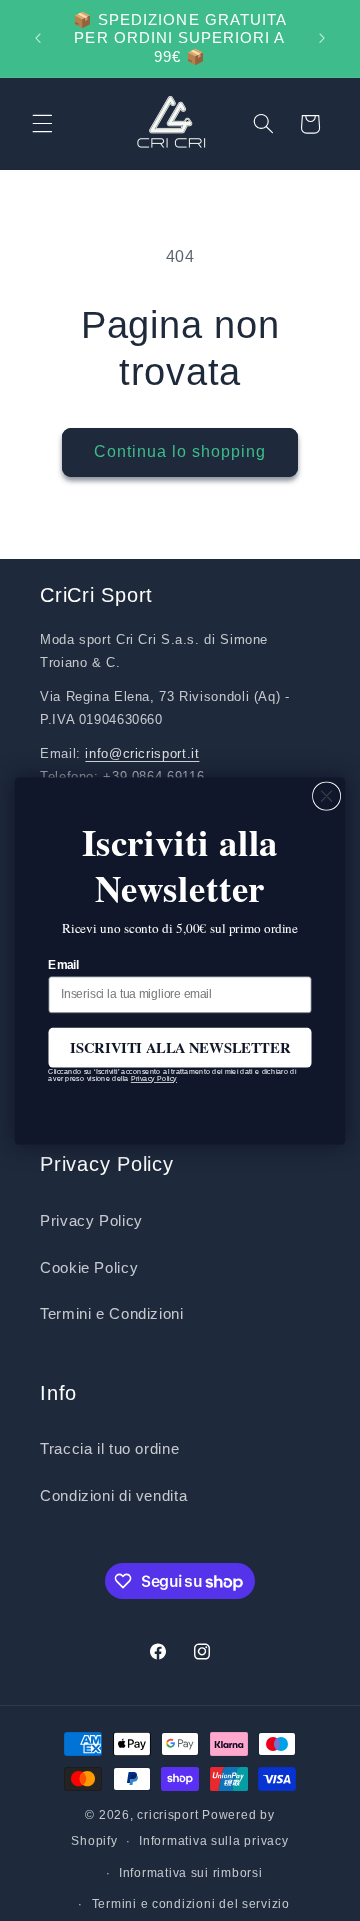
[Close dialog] (327, 796)
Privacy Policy (154, 1078)
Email (63, 964)
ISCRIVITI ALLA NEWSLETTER (180, 1046)
